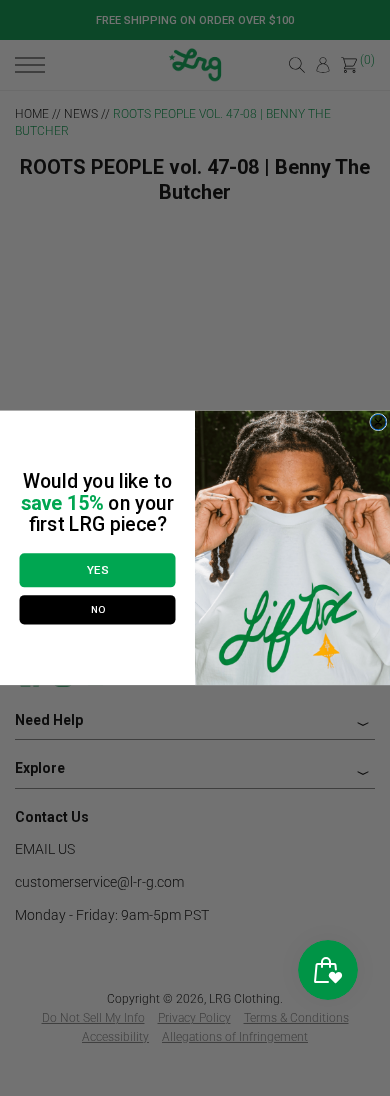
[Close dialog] (379, 423)
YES (97, 571)
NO (98, 610)
